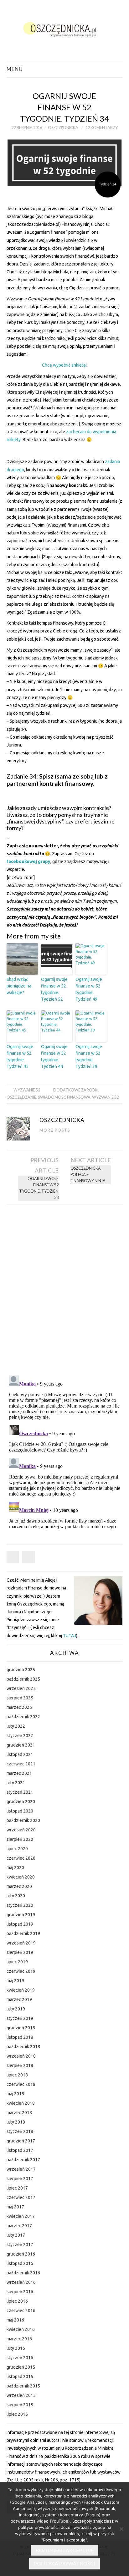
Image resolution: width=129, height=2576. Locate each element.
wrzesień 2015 (21, 2395)
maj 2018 (15, 2094)
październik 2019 (23, 1933)
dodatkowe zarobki (76, 1090)
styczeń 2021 (20, 1792)
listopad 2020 (20, 1811)
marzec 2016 (19, 2339)
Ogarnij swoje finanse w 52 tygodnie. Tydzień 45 (20, 1056)
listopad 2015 (20, 2376)
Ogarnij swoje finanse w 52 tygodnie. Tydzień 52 (54, 989)
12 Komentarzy (102, 128)
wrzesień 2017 (21, 2169)
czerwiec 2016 (21, 2311)
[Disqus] (65, 1288)
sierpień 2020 (20, 1839)
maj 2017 (15, 2207)
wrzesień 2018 (21, 2056)
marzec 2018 (19, 2113)
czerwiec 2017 (21, 2197)
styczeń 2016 (20, 2358)
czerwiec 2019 (21, 1971)
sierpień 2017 (20, 2179)
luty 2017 (16, 2235)
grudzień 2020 (21, 1802)
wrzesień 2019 (21, 1943)
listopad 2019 (20, 1924)
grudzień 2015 (21, 2367)
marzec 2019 (19, 1999)
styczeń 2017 (20, 2245)
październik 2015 (23, 2386)
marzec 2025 (19, 1707)
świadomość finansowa (64, 1097)
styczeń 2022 (20, 1736)
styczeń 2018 (20, 2131)
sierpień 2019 (20, 1952)
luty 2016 (16, 2348)
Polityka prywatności (64, 2563)
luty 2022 (16, 1726)
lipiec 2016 (17, 2301)
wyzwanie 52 (105, 1097)
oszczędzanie (21, 1097)
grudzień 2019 (21, 1915)
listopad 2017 (20, 2150)
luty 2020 (16, 1896)
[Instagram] (28, 1557)
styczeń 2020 (20, 1905)
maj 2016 (15, 2320)
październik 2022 (23, 1717)
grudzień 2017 (21, 2141)
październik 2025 (23, 1679)
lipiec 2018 (17, 2075)
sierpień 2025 (20, 1698)
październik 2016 (23, 2273)
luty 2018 (16, 2122)
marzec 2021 (19, 1773)
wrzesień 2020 (21, 1830)
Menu (15, 69)
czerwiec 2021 (21, 1764)
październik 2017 (23, 2160)
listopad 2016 (20, 2263)
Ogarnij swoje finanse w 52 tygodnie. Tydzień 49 (89, 989)
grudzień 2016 (21, 2254)
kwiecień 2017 (21, 2216)
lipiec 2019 (17, 1962)
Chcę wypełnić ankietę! (64, 365)
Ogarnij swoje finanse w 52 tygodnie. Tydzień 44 (54, 1056)
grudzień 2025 (21, 1670)
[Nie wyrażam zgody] (121, 2529)
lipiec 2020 (17, 1849)
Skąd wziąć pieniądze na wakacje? (19, 986)
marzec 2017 (19, 2226)
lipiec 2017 (17, 2188)
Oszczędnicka (63, 128)
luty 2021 (16, 1783)
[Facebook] (13, 1557)
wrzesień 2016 (21, 2282)
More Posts (55, 1130)
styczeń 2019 (20, 2018)
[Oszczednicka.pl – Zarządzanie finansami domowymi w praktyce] (65, 28)
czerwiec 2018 (21, 2084)
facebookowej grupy (28, 861)
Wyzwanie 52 (27, 1090)
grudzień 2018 (21, 2028)
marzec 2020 (19, 1886)
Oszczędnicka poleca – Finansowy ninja (88, 1175)
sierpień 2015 (20, 2405)
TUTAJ (70, 1636)
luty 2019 (16, 2009)
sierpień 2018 (20, 2065)
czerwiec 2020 (21, 1858)
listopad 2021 (20, 1754)
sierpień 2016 (20, 2292)
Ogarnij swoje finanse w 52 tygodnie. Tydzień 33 (39, 1188)
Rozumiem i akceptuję (65, 2550)
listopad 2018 (20, 2037)
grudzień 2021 (21, 1745)
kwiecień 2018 (21, 2103)
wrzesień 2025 (21, 1688)
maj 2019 (15, 1981)
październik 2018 (23, 2047)
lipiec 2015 (17, 2414)
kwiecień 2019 (21, 1990)
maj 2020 (15, 1868)
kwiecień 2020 (21, 1877)
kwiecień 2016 (21, 2329)
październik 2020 (23, 1820)
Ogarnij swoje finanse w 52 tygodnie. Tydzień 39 (89, 1056)
